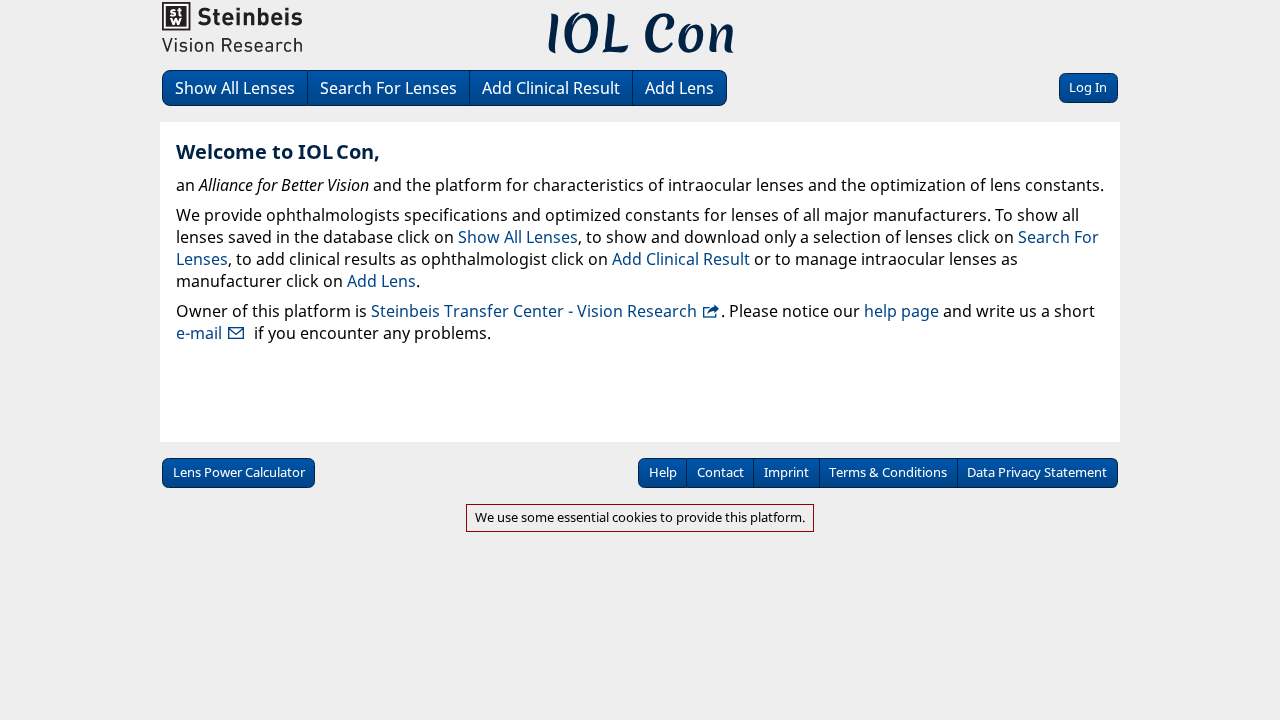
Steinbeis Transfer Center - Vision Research (534, 311)
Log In (1088, 87)
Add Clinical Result (551, 88)
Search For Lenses (388, 88)
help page (901, 311)
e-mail (199, 333)
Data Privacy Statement (1037, 472)
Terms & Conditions (888, 472)
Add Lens (679, 88)
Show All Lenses (235, 88)
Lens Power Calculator (239, 472)
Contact (720, 472)
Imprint (786, 472)
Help (663, 472)
